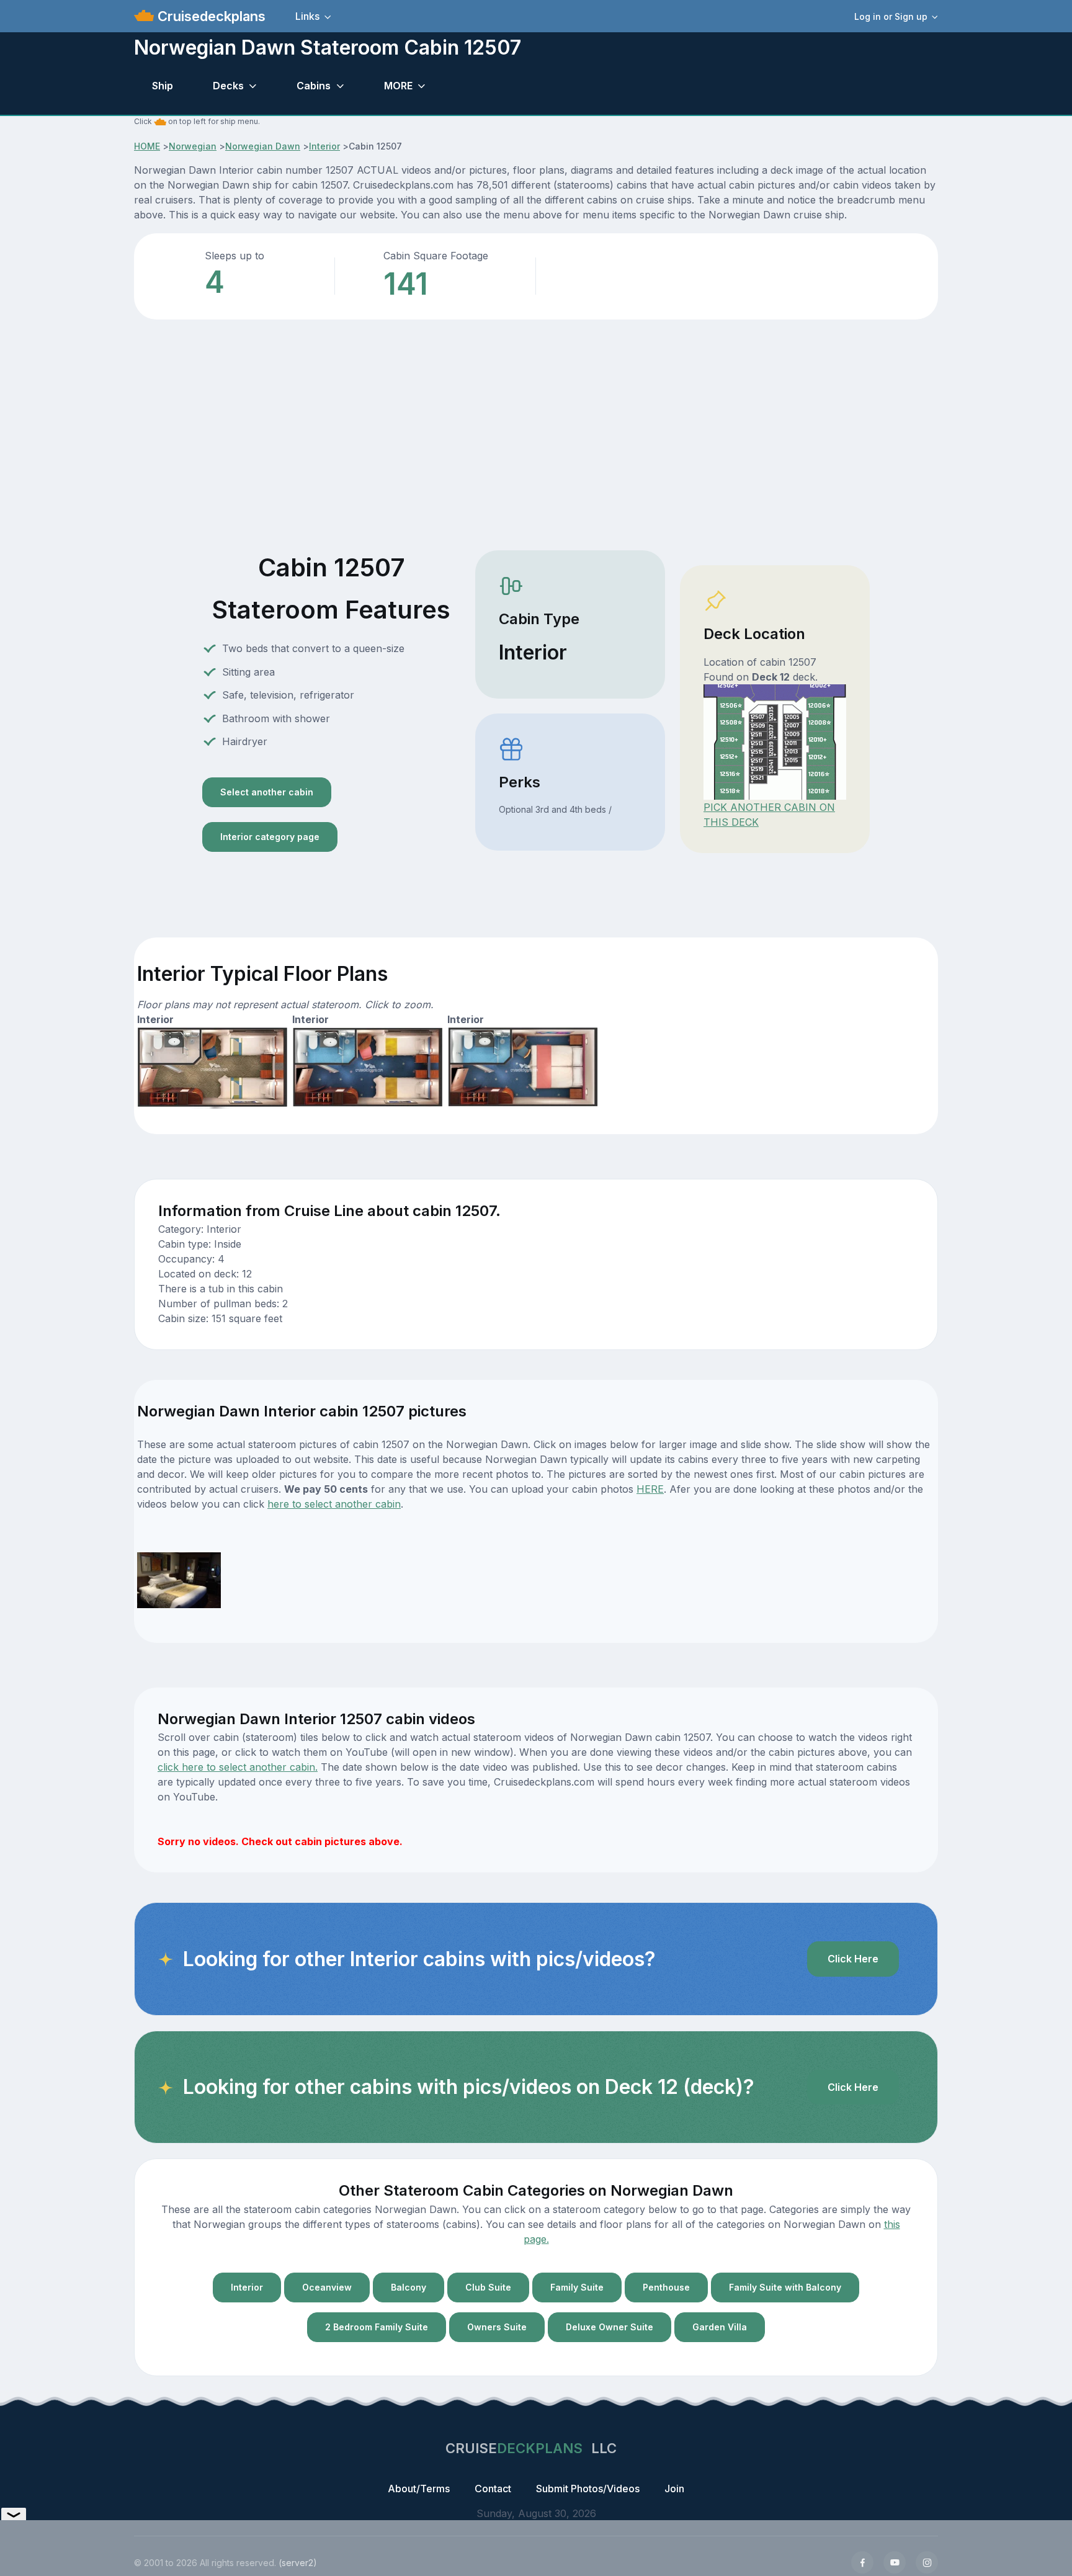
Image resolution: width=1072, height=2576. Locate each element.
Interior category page (270, 837)
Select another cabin (267, 792)
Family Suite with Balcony (785, 2287)
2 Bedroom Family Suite (377, 2327)
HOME (147, 146)
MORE (398, 86)
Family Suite (577, 2287)
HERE (650, 1489)
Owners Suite (497, 2327)
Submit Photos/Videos (588, 2489)
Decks (228, 86)
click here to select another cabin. (238, 1767)
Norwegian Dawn (263, 146)
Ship (163, 86)
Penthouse (666, 2287)
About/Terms (419, 2489)
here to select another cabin (334, 1504)
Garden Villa (720, 2327)
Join (674, 2489)
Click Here (853, 1959)
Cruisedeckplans (210, 16)
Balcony (409, 2287)
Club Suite (488, 2287)
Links (307, 16)
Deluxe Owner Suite (610, 2327)
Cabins (314, 86)
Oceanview (327, 2287)
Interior (324, 146)
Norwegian (193, 146)
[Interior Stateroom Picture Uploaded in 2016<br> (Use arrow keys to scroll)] (179, 1579)
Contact (493, 2489)
